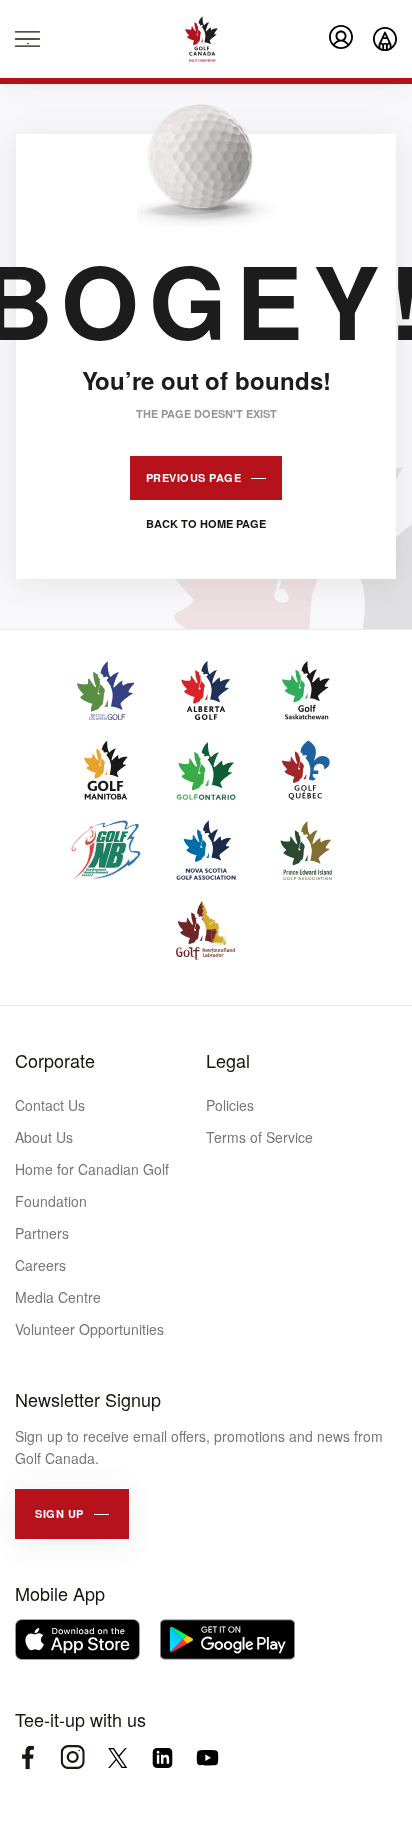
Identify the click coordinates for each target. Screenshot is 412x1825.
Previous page (194, 477)
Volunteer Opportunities (89, 1329)
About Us (44, 1137)
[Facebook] (27, 1757)
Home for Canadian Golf (92, 1169)
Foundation (51, 1201)
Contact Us (50, 1105)
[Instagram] (72, 1757)
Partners (42, 1233)
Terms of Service (259, 1137)
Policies (230, 1105)
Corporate (55, 1060)
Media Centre (58, 1297)
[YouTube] (207, 1757)
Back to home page (206, 523)
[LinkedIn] (162, 1757)
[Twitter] (117, 1757)
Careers (40, 1265)
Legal (228, 1060)
